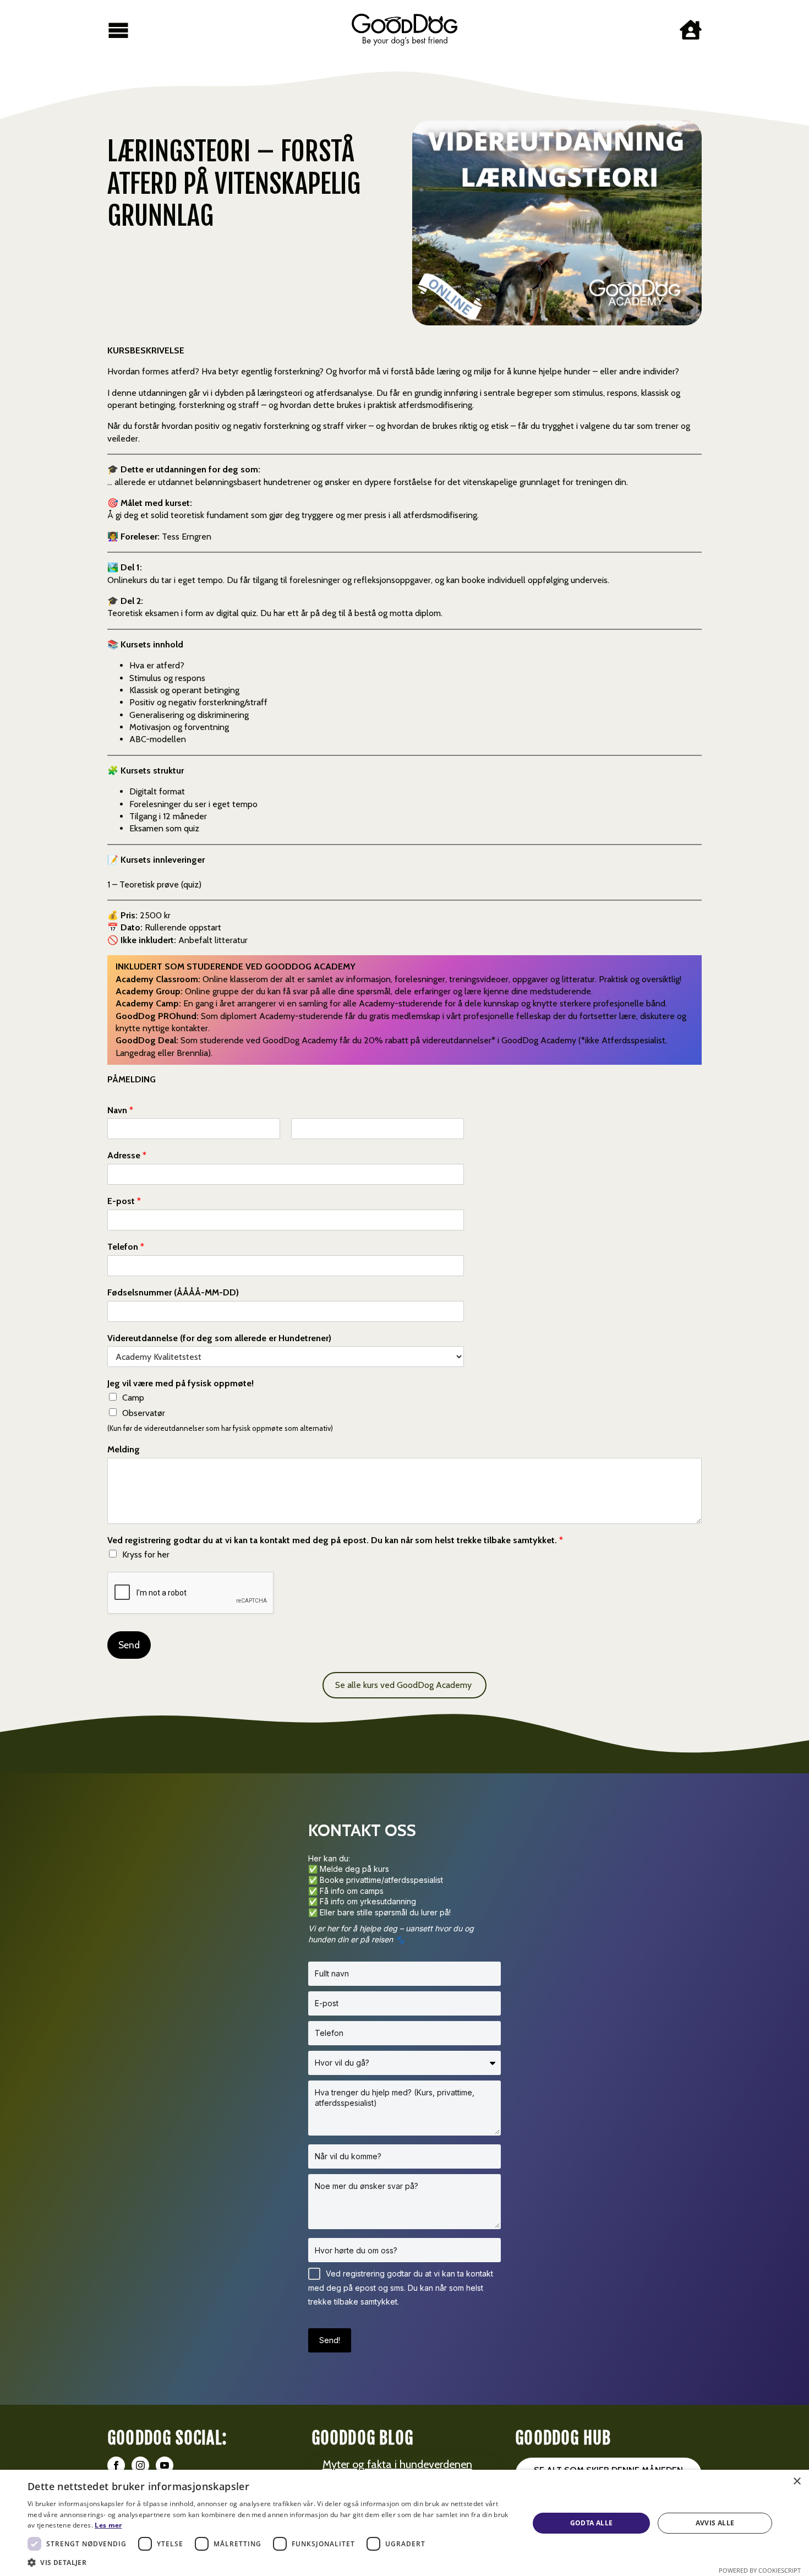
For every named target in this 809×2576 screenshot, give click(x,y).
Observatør (144, 1413)
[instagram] (140, 2465)
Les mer (108, 2525)
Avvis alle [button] (715, 2523)
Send (129, 1645)
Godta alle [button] (592, 2523)
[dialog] (404, 2523)
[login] (691, 30)
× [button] (797, 2482)
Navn (120, 1110)
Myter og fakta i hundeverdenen (397, 2464)
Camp (133, 1398)
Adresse (127, 1155)
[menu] (118, 30)
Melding (124, 1449)
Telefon (126, 1247)
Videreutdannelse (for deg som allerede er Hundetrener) (219, 1338)
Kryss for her (146, 1554)
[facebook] (116, 2465)
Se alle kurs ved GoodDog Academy (404, 1685)
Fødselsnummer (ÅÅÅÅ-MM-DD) (173, 1292)
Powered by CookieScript (760, 2570)
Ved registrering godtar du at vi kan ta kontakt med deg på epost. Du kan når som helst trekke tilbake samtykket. (335, 1540)
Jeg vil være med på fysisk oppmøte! (181, 1383)
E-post (124, 1201)
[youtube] (165, 2465)
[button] (271, 2562)
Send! (330, 2340)
